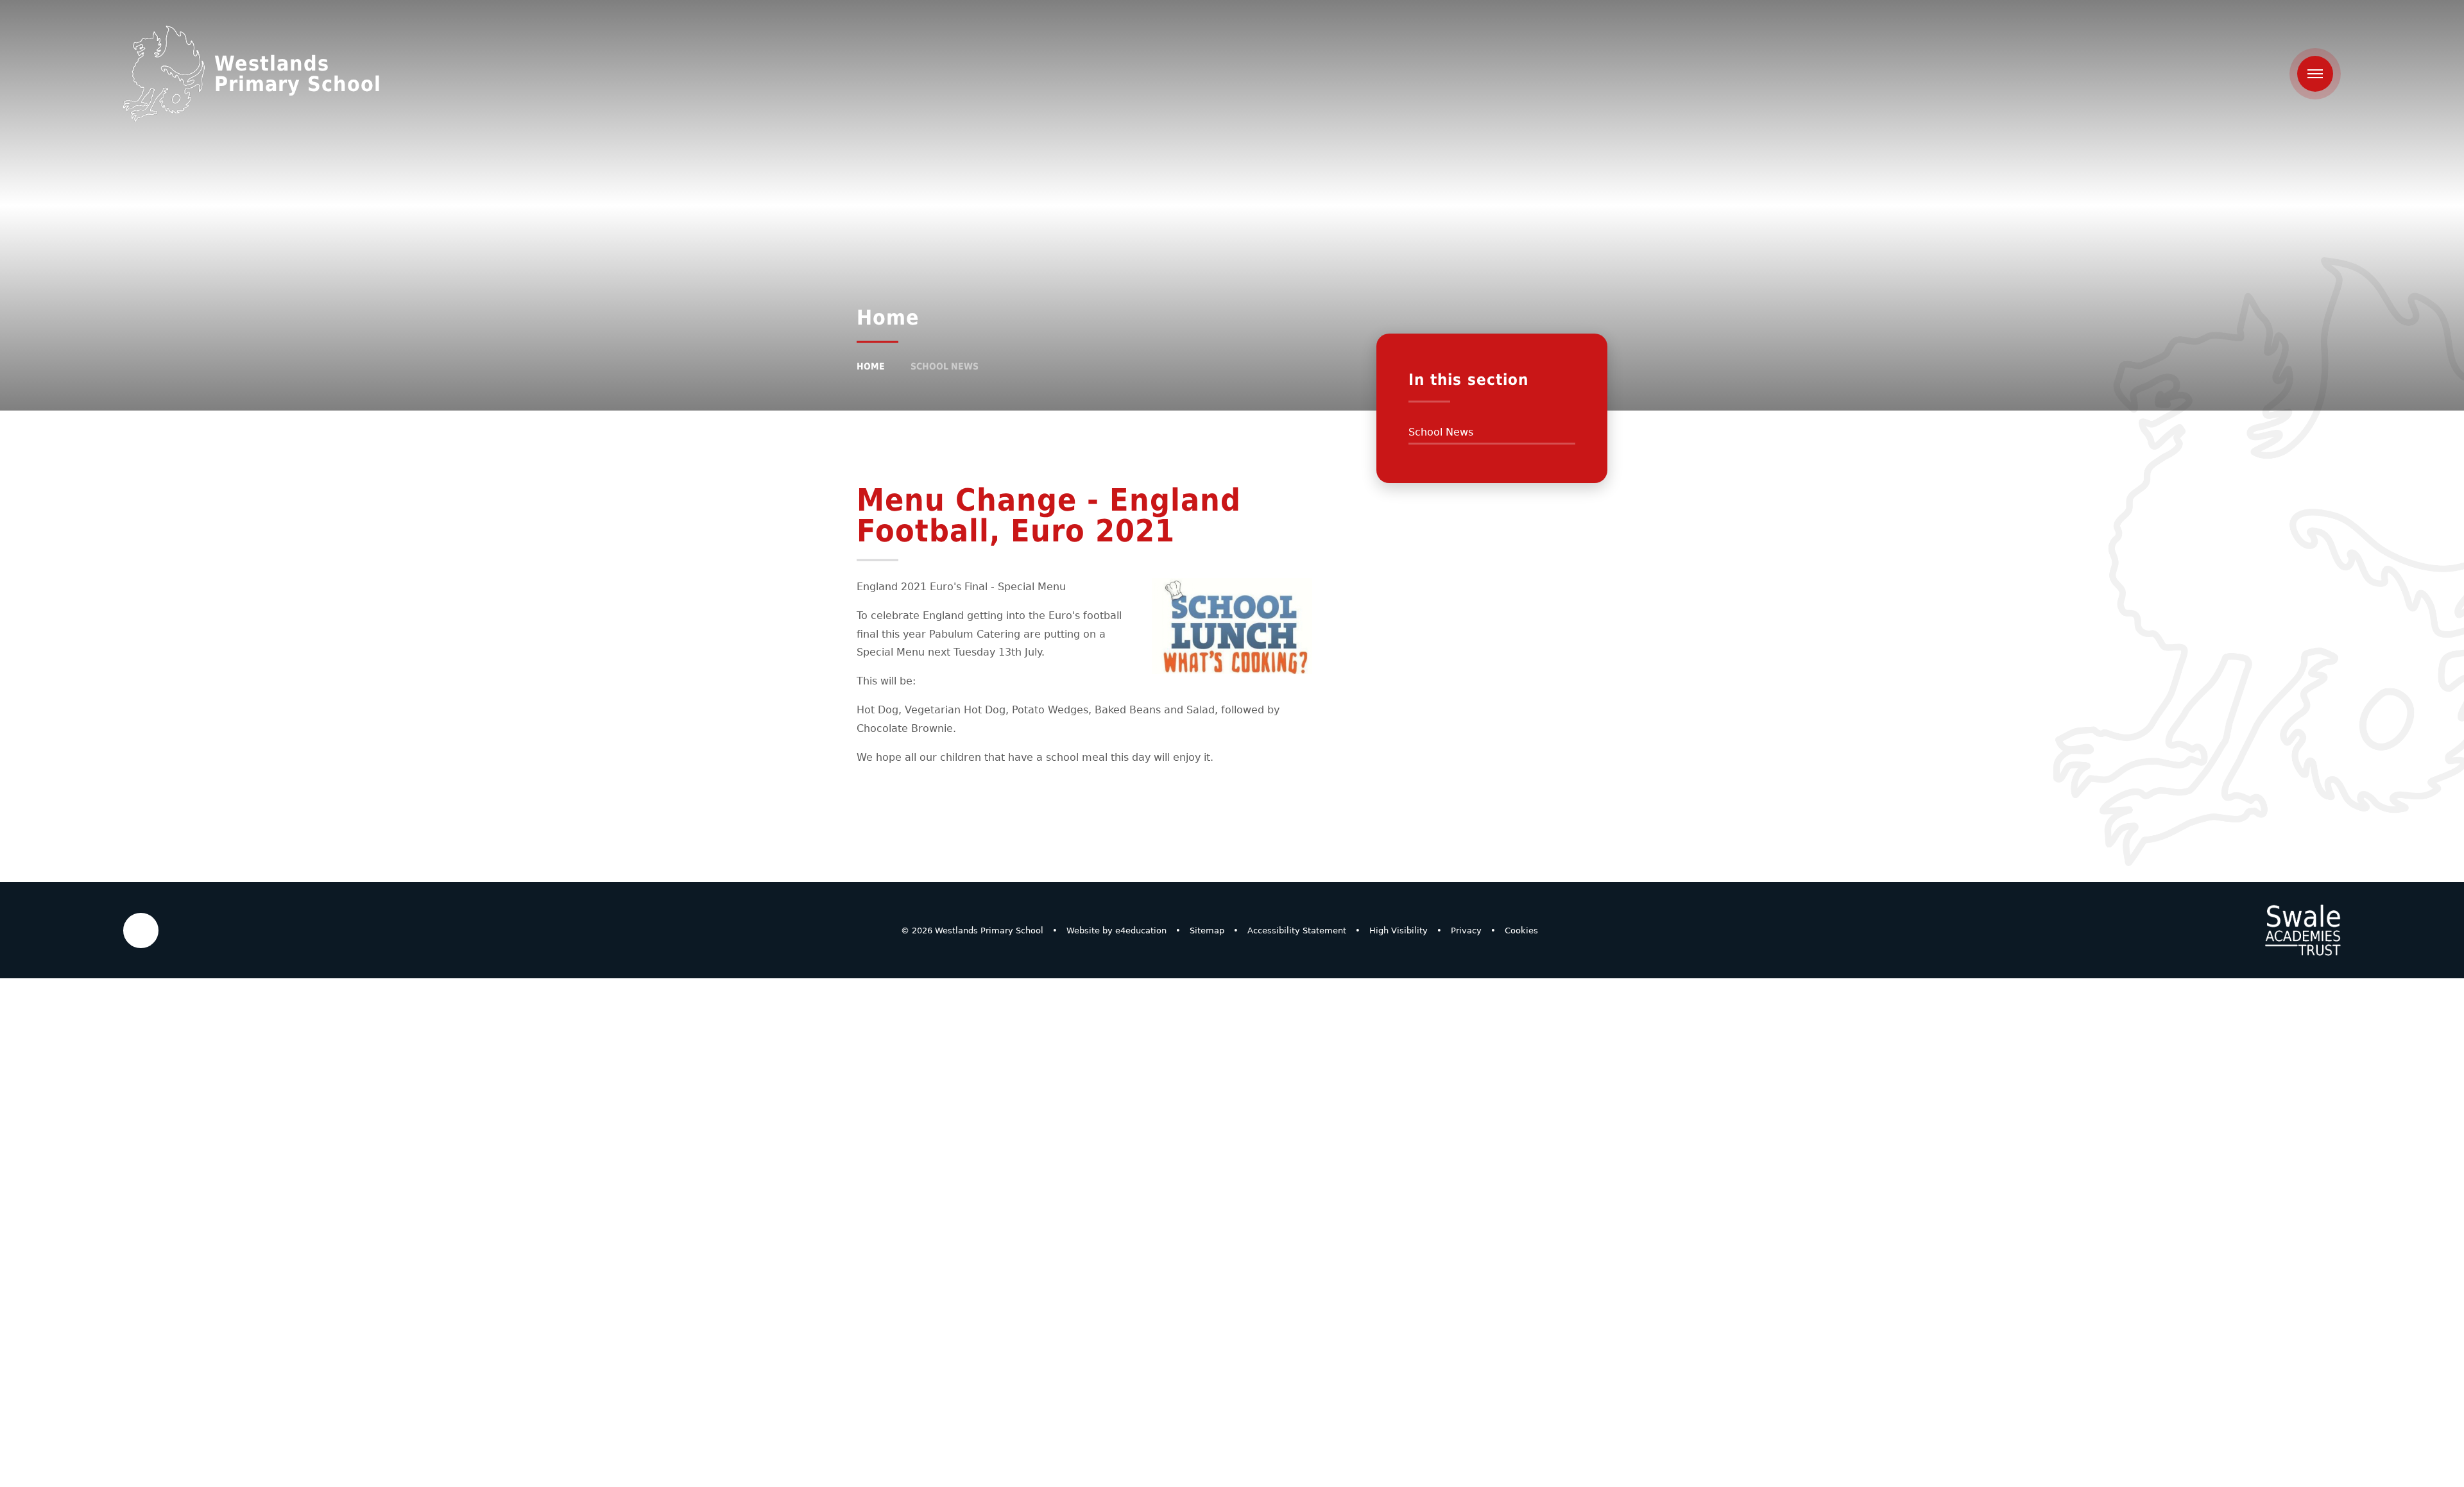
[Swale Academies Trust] (2303, 930)
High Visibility (1399, 930)
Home (871, 366)
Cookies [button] (1521, 930)
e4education (1141, 930)
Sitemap (1207, 930)
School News (945, 366)
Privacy (1466, 930)
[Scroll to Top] (141, 930)
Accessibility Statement (1297, 930)
